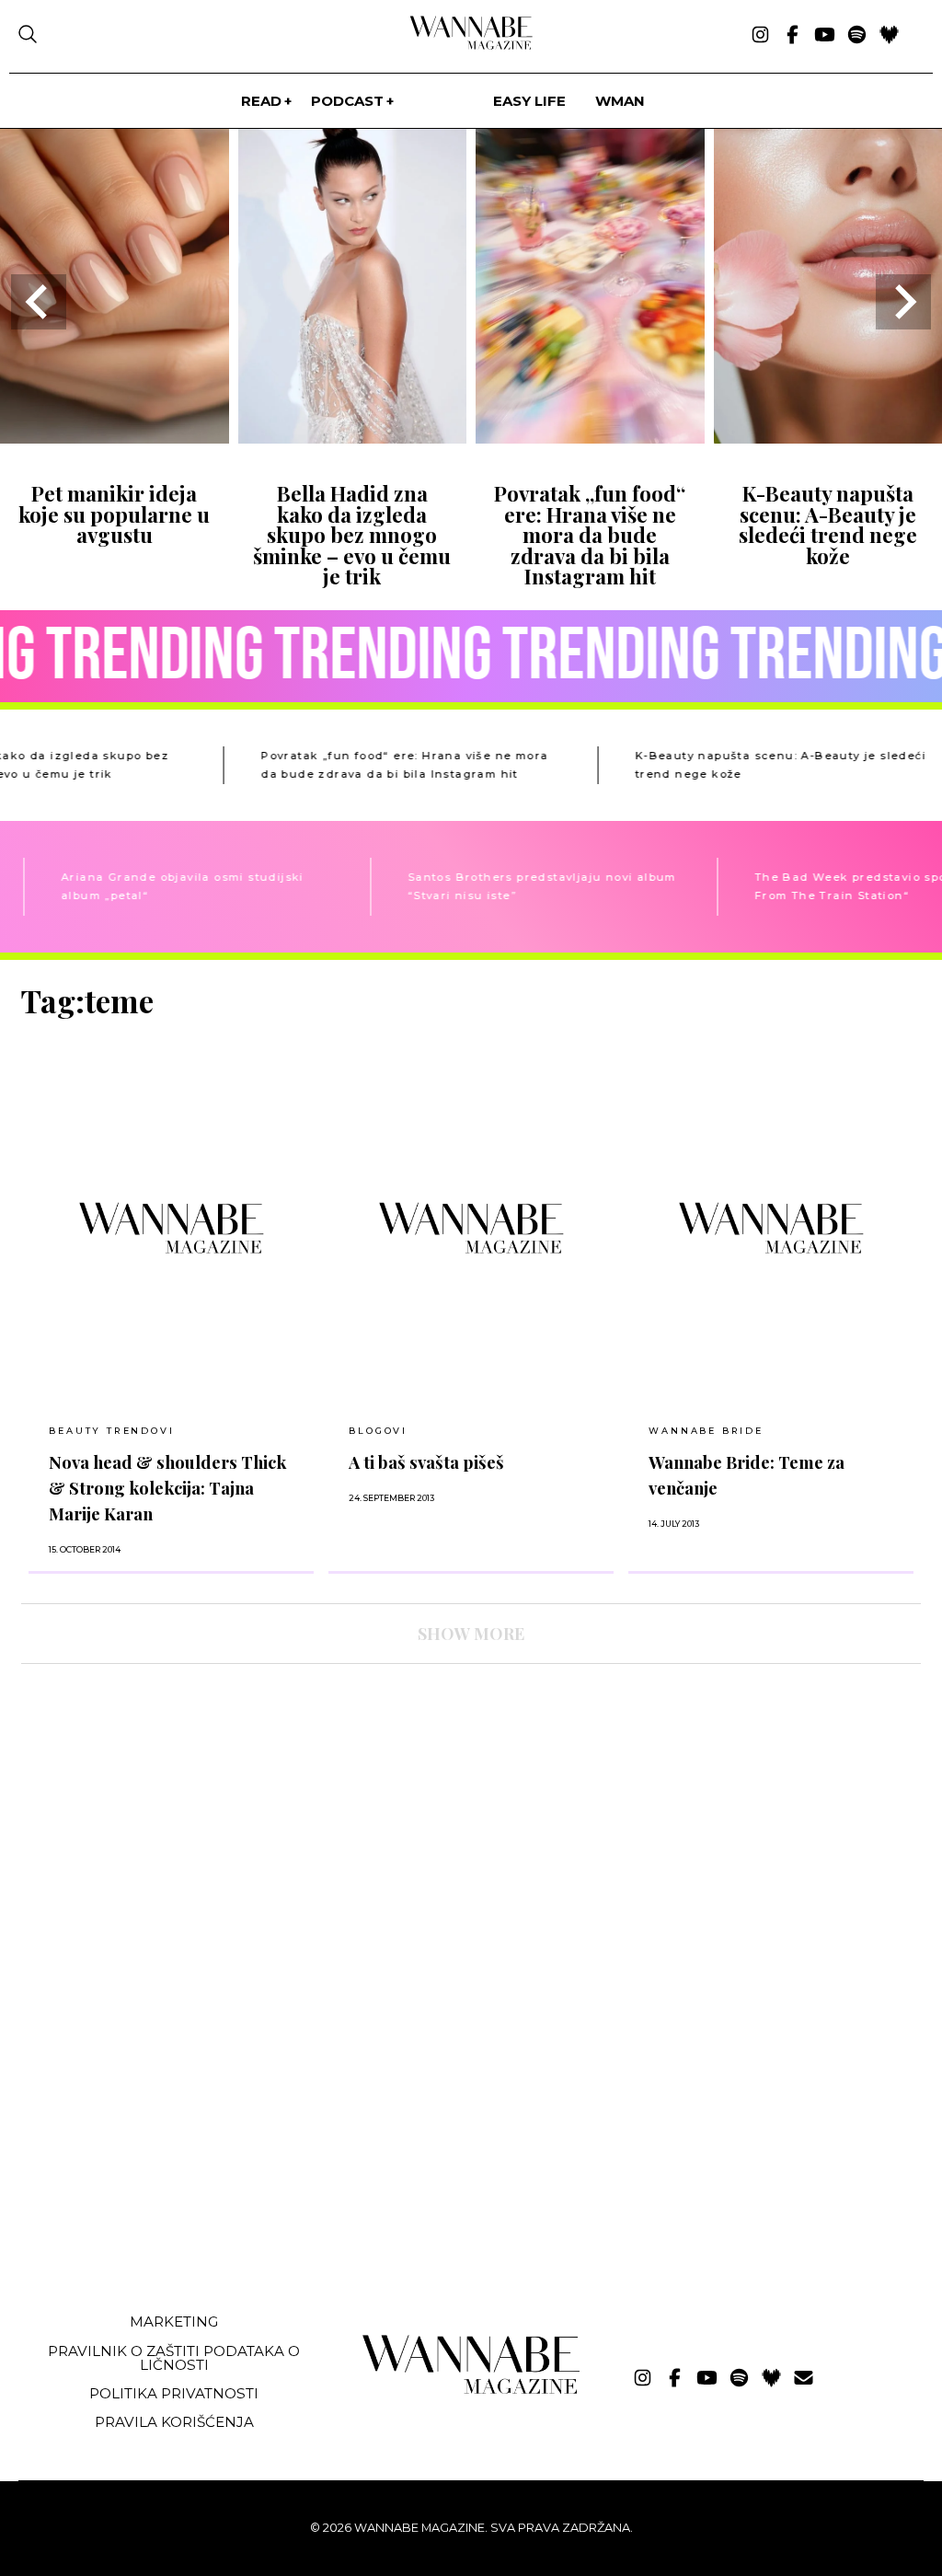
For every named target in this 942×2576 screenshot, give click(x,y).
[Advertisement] (159, 2161)
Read (261, 101)
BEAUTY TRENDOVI (111, 1431)
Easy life (529, 101)
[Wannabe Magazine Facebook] (793, 36)
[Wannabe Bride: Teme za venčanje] (771, 1228)
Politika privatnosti (174, 2393)
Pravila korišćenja (174, 2422)
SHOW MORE (471, 1634)
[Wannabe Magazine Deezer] (889, 36)
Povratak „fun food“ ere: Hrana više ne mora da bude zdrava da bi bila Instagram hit (590, 535)
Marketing (174, 2322)
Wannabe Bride (706, 1431)
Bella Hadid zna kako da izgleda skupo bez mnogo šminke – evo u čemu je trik (352, 535)
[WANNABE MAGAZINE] (471, 2390)
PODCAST (347, 101)
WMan (620, 101)
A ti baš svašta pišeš (426, 1462)
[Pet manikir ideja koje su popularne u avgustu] (115, 438)
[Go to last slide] (39, 302)
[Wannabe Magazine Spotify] (857, 36)
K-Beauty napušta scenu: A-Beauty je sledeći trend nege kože (828, 524)
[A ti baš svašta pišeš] (471, 1228)
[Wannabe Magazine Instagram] (760, 36)
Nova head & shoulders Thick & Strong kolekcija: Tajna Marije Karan (167, 1488)
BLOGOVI (378, 1431)
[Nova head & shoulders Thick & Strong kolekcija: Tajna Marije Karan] (171, 1228)
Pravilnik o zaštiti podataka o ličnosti (174, 2358)
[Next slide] (903, 302)
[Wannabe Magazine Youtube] (825, 36)
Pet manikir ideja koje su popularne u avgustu (114, 514)
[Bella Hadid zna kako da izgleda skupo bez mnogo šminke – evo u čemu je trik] (353, 438)
